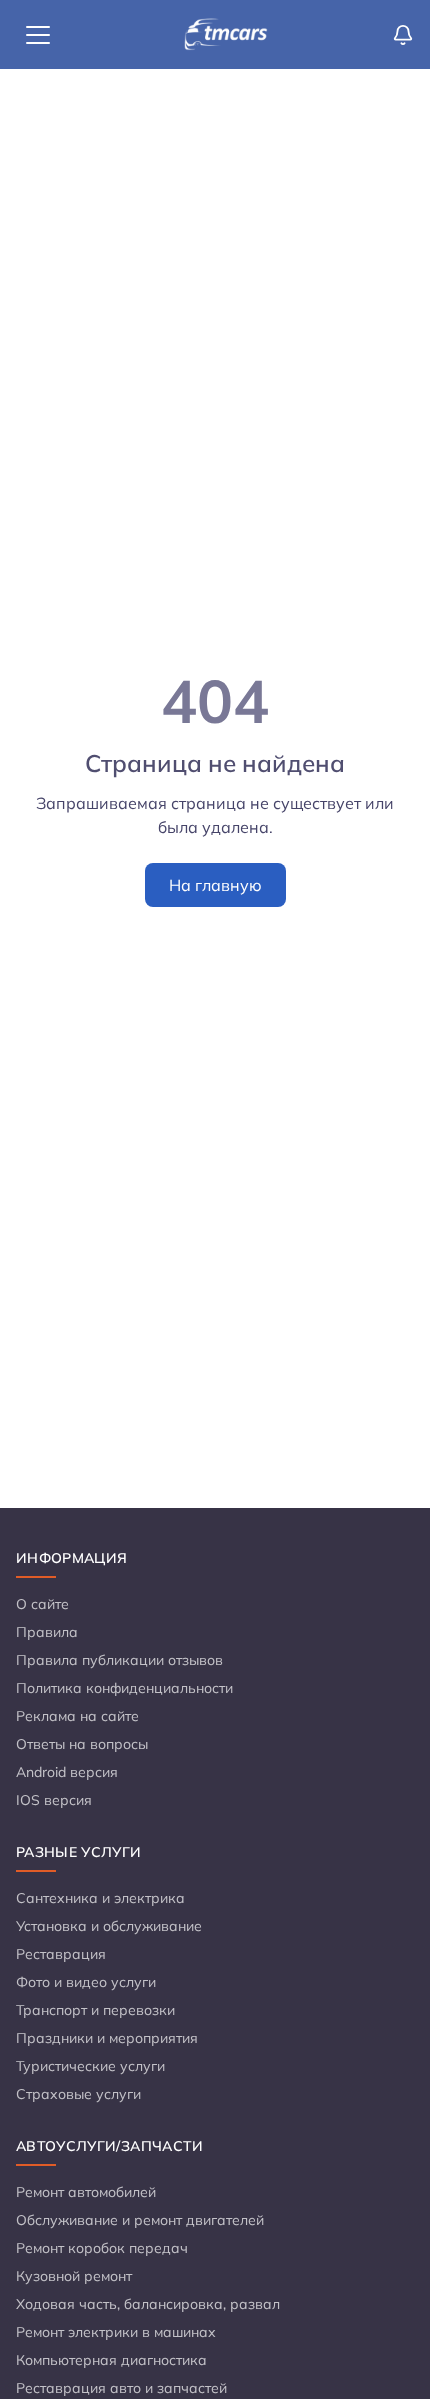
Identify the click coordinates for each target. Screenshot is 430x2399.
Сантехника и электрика (100, 1898)
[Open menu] (38, 35)
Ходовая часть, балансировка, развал (148, 2304)
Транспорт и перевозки (95, 2010)
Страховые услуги (78, 2094)
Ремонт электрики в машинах (116, 2332)
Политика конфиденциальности (124, 1688)
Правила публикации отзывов (119, 1660)
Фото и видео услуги (86, 1982)
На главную (215, 885)
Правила (47, 1632)
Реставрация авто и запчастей (121, 2388)
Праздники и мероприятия (107, 2038)
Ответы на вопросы (82, 1744)
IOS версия (54, 1800)
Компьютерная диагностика (111, 2360)
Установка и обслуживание (109, 1926)
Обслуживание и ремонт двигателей (140, 2220)
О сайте (42, 1604)
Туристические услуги (90, 2066)
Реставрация (61, 1954)
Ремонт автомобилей (86, 2192)
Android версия (67, 1772)
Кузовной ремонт (74, 2276)
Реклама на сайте (77, 1716)
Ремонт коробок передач (102, 2248)
